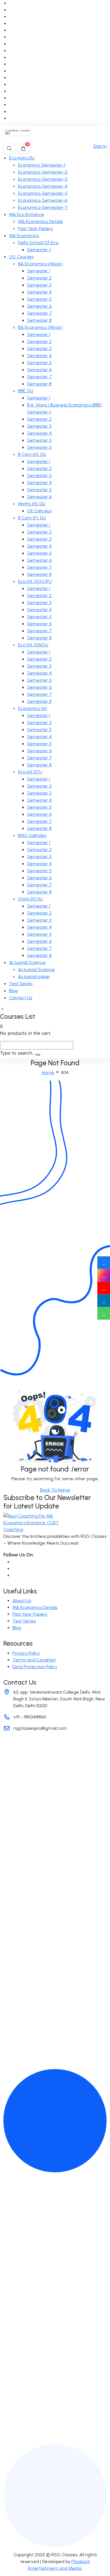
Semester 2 (39, 278)
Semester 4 (39, 292)
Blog (13, 991)
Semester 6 (39, 306)
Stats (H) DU (30, 899)
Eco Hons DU (22, 158)
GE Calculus (39, 511)
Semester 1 (39, 271)
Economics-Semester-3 (43, 179)
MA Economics (24, 236)
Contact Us (21, 998)
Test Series (21, 984)
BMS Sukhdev (32, 835)
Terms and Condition (34, 1660)
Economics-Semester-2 (43, 172)
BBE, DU (26, 391)
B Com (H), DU (32, 454)
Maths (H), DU (32, 504)
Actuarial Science (27, 962)
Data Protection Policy (35, 1667)
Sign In (100, 146)
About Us (22, 1601)
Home (48, 1072)
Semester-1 (39, 250)
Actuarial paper (34, 977)
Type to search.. (17, 1053)
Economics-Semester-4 (43, 186)
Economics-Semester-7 (43, 207)
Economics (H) (32, 708)
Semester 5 (39, 299)
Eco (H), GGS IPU (35, 581)
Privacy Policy (26, 1653)
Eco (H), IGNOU (33, 645)
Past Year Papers (35, 228)
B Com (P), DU (32, 518)
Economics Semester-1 (42, 165)
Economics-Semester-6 (43, 200)
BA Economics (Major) (40, 264)
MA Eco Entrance (27, 214)
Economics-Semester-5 (43, 193)
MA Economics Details (40, 221)
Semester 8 (39, 320)
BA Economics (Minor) (40, 327)
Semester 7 (39, 313)
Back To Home (55, 1490)
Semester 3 (39, 285)
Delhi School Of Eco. (38, 243)
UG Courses (21, 257)
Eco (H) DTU (30, 772)
